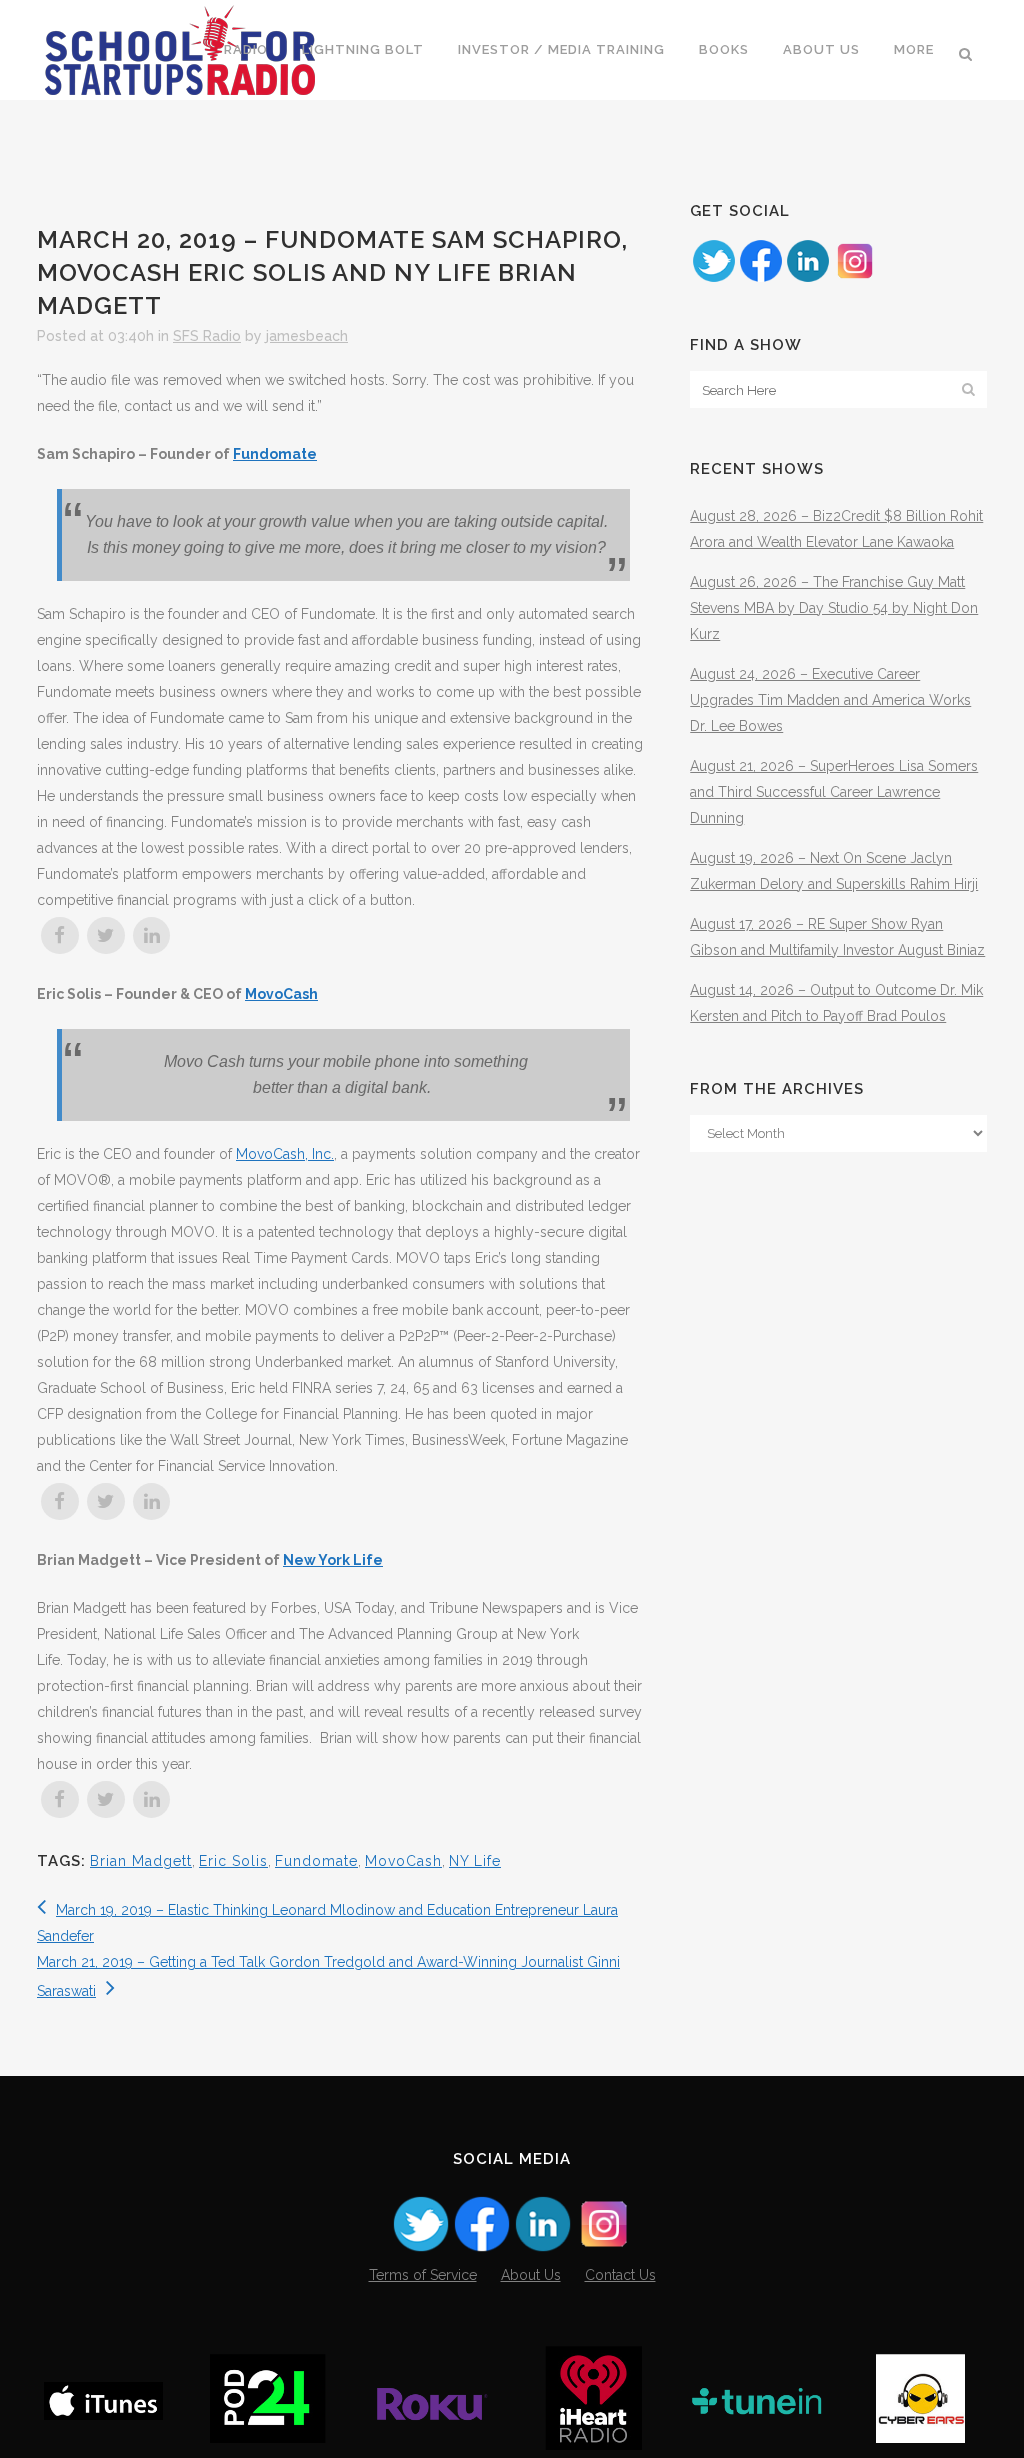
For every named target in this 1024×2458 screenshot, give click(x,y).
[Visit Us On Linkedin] (807, 279)
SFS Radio (207, 336)
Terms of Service (423, 2275)
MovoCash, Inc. (285, 1154)
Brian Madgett (141, 1861)
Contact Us (620, 2275)
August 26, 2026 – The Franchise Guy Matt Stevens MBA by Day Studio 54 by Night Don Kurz (834, 608)
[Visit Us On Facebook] (760, 279)
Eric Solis (233, 1861)
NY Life (475, 1861)
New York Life (333, 1560)
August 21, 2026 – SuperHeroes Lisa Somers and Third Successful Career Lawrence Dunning (834, 792)
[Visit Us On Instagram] (854, 279)
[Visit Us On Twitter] (713, 279)
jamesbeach (307, 336)
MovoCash (403, 1861)
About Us (531, 2275)
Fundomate (275, 454)
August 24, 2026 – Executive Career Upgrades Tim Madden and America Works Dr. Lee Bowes (830, 700)
